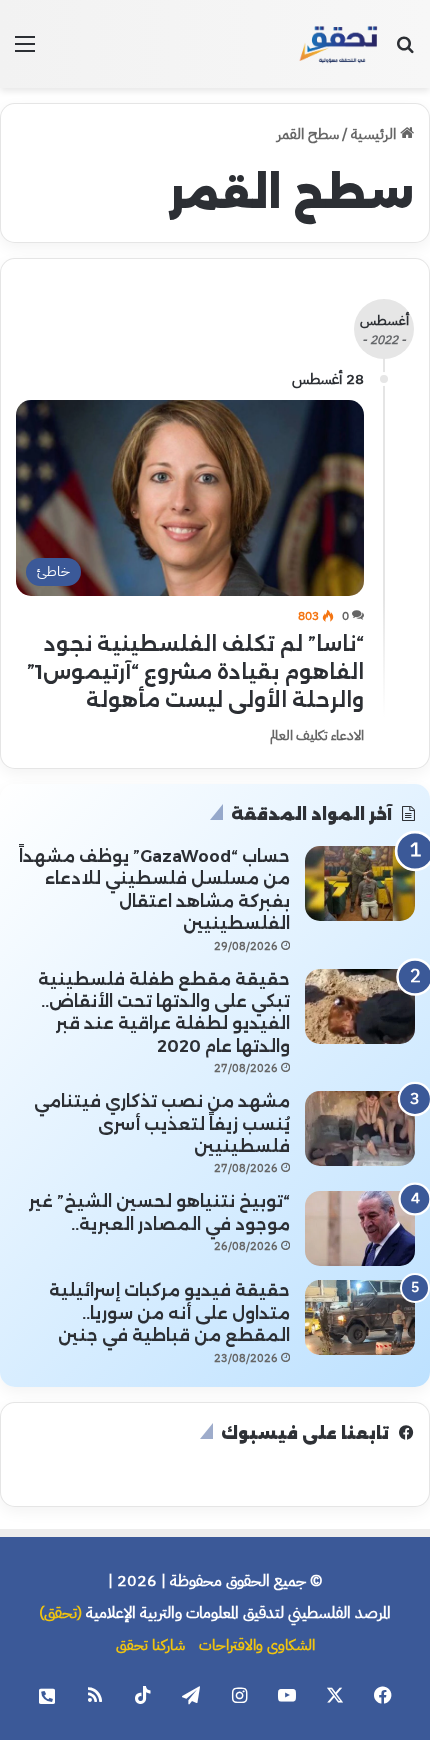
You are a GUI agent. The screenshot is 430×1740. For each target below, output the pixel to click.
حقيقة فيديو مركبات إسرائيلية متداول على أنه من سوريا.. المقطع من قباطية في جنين (169, 1313)
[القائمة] (25, 51)
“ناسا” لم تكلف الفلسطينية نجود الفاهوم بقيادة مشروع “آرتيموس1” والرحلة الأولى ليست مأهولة (195, 672)
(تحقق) (60, 1613)
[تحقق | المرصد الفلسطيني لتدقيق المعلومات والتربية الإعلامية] (339, 44)
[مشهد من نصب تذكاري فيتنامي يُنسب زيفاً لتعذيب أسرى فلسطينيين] (360, 1128)
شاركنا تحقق (150, 1645)
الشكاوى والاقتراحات (257, 1645)
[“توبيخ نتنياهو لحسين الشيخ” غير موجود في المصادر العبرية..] (360, 1228)
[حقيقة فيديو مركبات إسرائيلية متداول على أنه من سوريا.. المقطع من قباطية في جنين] (360, 1317)
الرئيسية (375, 134)
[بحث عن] (405, 51)
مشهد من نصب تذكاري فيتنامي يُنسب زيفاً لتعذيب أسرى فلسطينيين (162, 1124)
